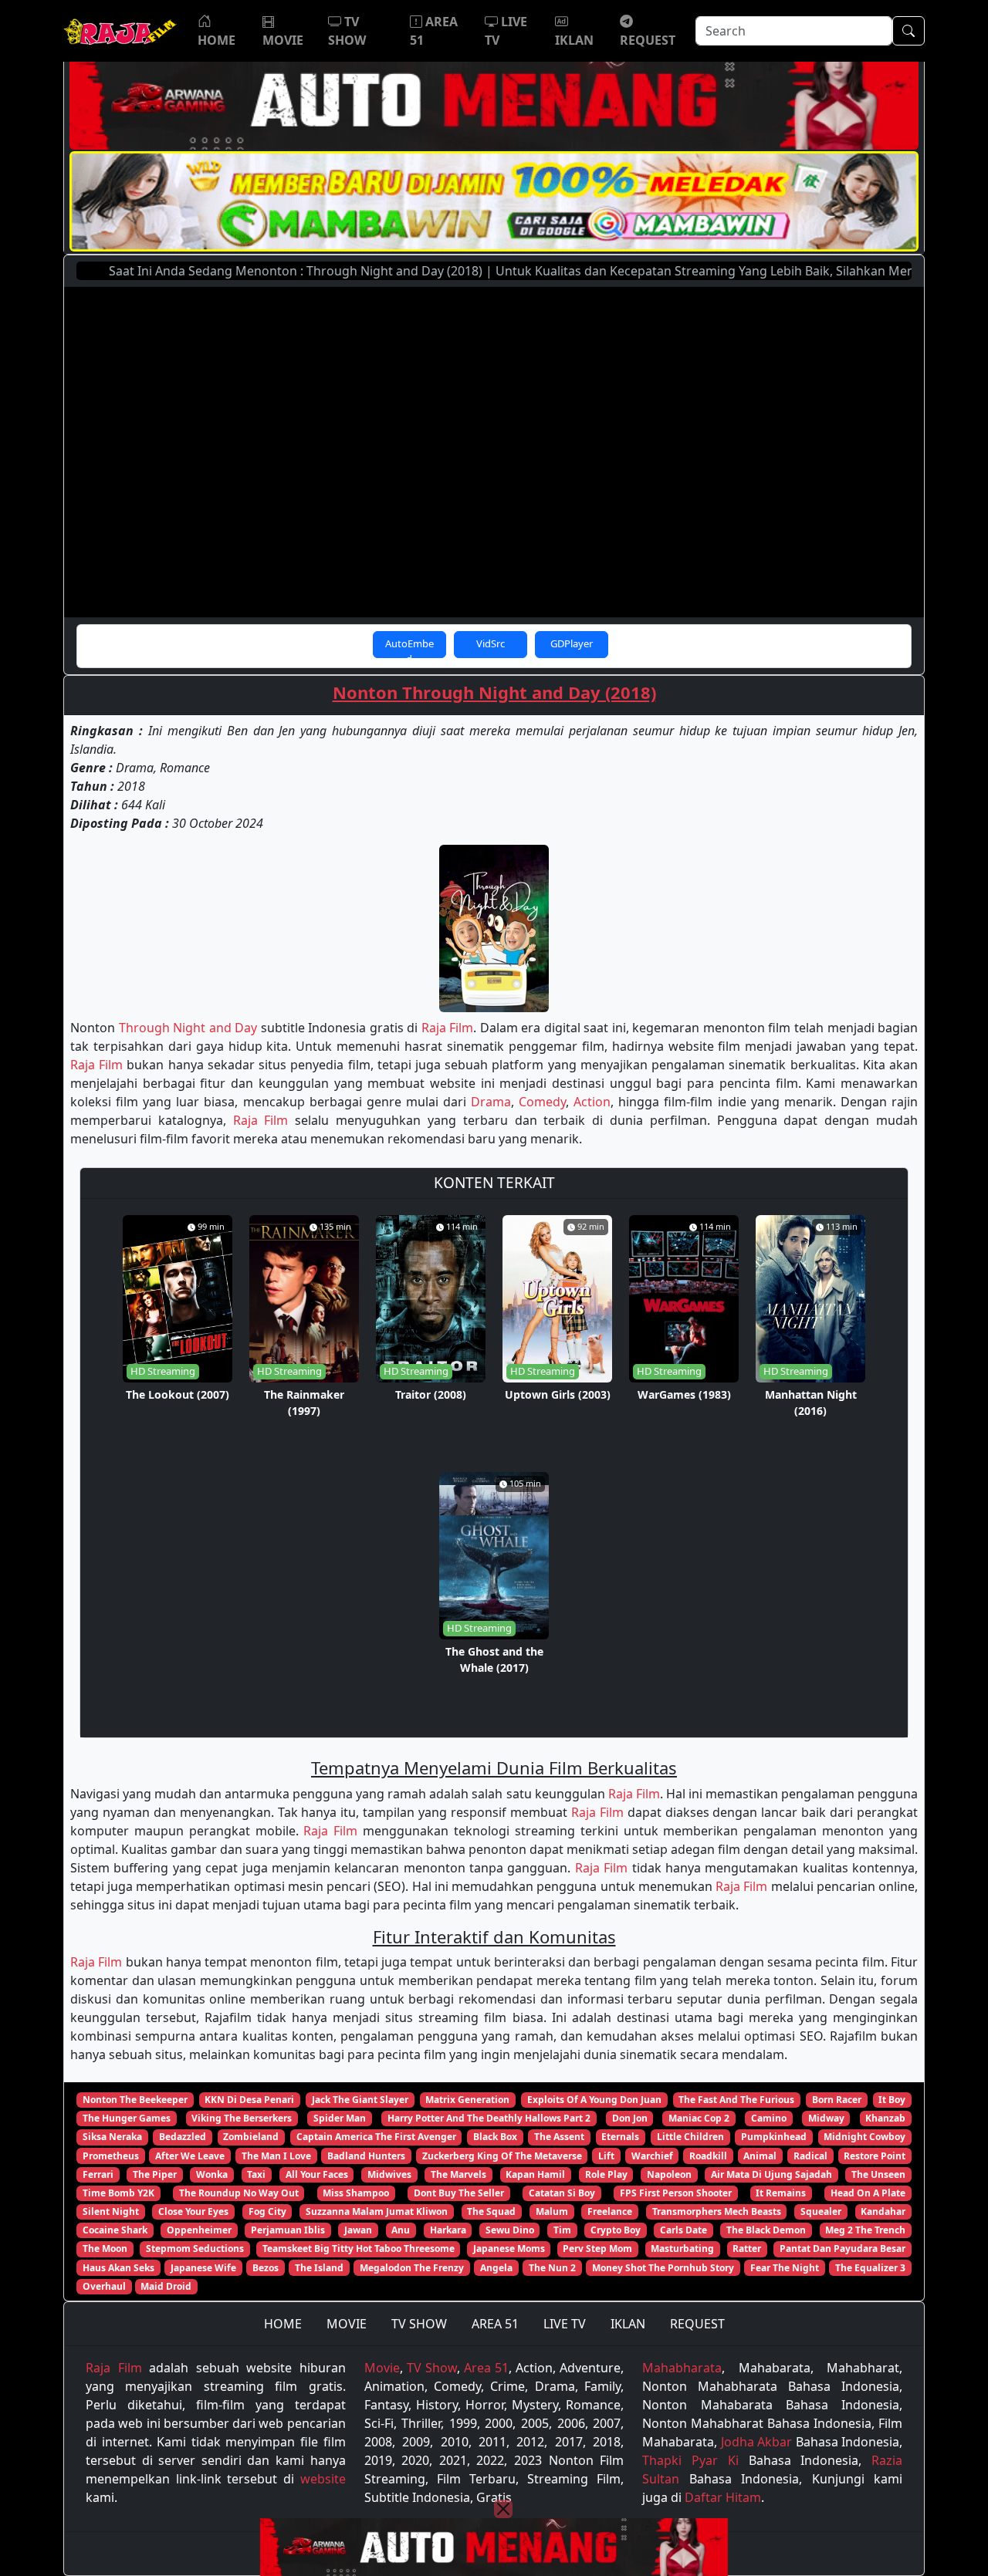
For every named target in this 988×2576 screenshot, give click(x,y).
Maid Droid (166, 2286)
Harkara (448, 2230)
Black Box (495, 2137)
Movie (382, 2368)
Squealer (821, 2211)
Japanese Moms (509, 2249)
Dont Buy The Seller (459, 2193)
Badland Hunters (366, 2156)
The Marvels (458, 2174)
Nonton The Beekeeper (135, 2100)
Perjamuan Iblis (288, 2230)
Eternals (620, 2137)
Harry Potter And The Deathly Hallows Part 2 (489, 2118)
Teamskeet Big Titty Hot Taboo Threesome (359, 2249)
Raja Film (448, 1028)
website (323, 2479)
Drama (491, 1102)
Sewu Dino (510, 2230)
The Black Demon (766, 2230)
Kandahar (883, 2211)
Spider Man (340, 2118)
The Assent (559, 2137)
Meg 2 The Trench (865, 2230)
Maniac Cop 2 (699, 2118)
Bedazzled (183, 2137)
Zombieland (251, 2137)
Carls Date (683, 2230)
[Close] (503, 2509)
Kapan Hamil (535, 2174)
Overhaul (104, 2286)
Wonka (212, 2174)
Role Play (606, 2174)
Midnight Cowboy (864, 2137)
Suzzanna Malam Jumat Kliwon (377, 2211)
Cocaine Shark (115, 2230)
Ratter (747, 2249)
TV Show (432, 2368)
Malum (552, 2211)
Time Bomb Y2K (118, 2193)
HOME (283, 2324)
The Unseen (878, 2174)
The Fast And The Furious (736, 2100)
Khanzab (885, 2118)
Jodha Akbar (756, 2442)
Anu (401, 2230)
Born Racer (837, 2100)
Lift (606, 2156)
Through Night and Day (188, 1028)
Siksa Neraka (112, 2137)
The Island (319, 2268)
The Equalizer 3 (870, 2268)
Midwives (389, 2174)
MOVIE (347, 2324)
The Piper (155, 2174)
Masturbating (682, 2249)
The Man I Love (276, 2156)
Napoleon (669, 2174)
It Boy (892, 2100)
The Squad (491, 2211)
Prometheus (111, 2156)
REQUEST (697, 2324)
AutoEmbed (409, 647)
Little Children (690, 2137)
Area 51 (486, 2368)
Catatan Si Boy (562, 2193)
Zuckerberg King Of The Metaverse (502, 2156)
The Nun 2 (552, 2268)
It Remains (781, 2193)
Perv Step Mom (597, 2249)
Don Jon (630, 2118)
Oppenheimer (199, 2230)
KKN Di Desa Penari (249, 2100)
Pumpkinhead (774, 2137)
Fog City (267, 2211)
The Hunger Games (127, 2118)
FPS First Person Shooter (676, 2193)
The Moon (105, 2249)
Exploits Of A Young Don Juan (594, 2100)
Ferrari (98, 2174)
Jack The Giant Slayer (360, 2100)
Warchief (652, 2156)
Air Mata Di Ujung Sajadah (771, 2174)
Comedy (542, 1102)
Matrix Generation (467, 2100)
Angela (496, 2268)
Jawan (358, 2230)
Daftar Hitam (723, 2497)
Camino (769, 2118)
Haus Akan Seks (118, 2268)
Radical (810, 2156)
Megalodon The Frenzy (412, 2268)
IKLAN (628, 2324)
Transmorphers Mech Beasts (717, 2211)
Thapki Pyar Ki (690, 2460)
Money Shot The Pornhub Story (663, 2268)
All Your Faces (317, 2174)
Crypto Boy (616, 2230)
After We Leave (190, 2156)
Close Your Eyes (193, 2211)
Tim (562, 2230)
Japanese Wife (203, 2268)
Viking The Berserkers (242, 2118)
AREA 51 (495, 2324)
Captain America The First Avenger (376, 2137)
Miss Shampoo (356, 2193)
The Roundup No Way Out (239, 2193)
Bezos (266, 2268)
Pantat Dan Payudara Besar (843, 2249)
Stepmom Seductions (195, 2249)
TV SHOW (419, 2324)
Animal (760, 2156)
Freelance (610, 2211)
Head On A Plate (868, 2193)
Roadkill (708, 2156)
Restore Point (875, 2156)
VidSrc (491, 643)
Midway (826, 2118)
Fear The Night (785, 2268)
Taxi (256, 2174)
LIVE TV (565, 2324)
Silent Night (111, 2211)
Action (592, 1102)
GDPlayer (572, 643)
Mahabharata (682, 2368)
